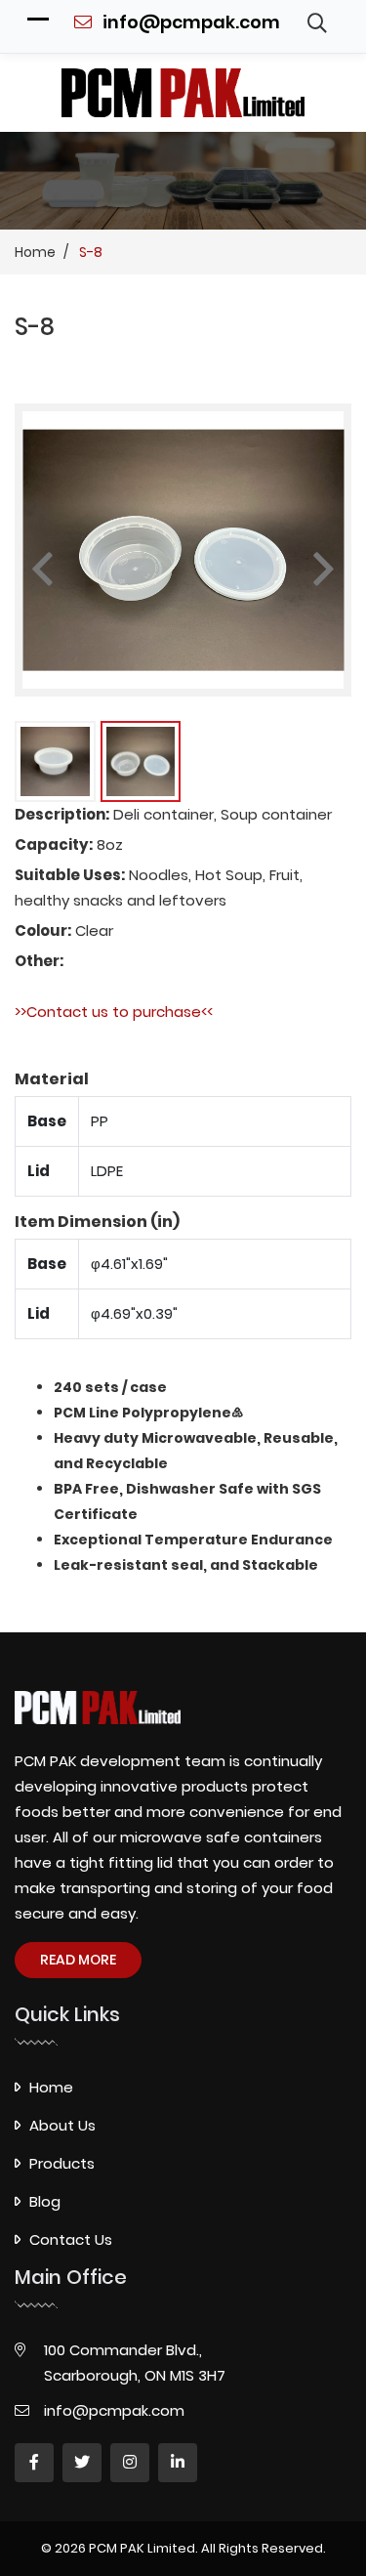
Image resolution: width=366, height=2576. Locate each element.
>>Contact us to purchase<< (114, 1012)
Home (51, 2087)
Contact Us (71, 2239)
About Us (62, 2125)
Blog (45, 2201)
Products (62, 2163)
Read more (78, 1960)
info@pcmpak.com (189, 22)
